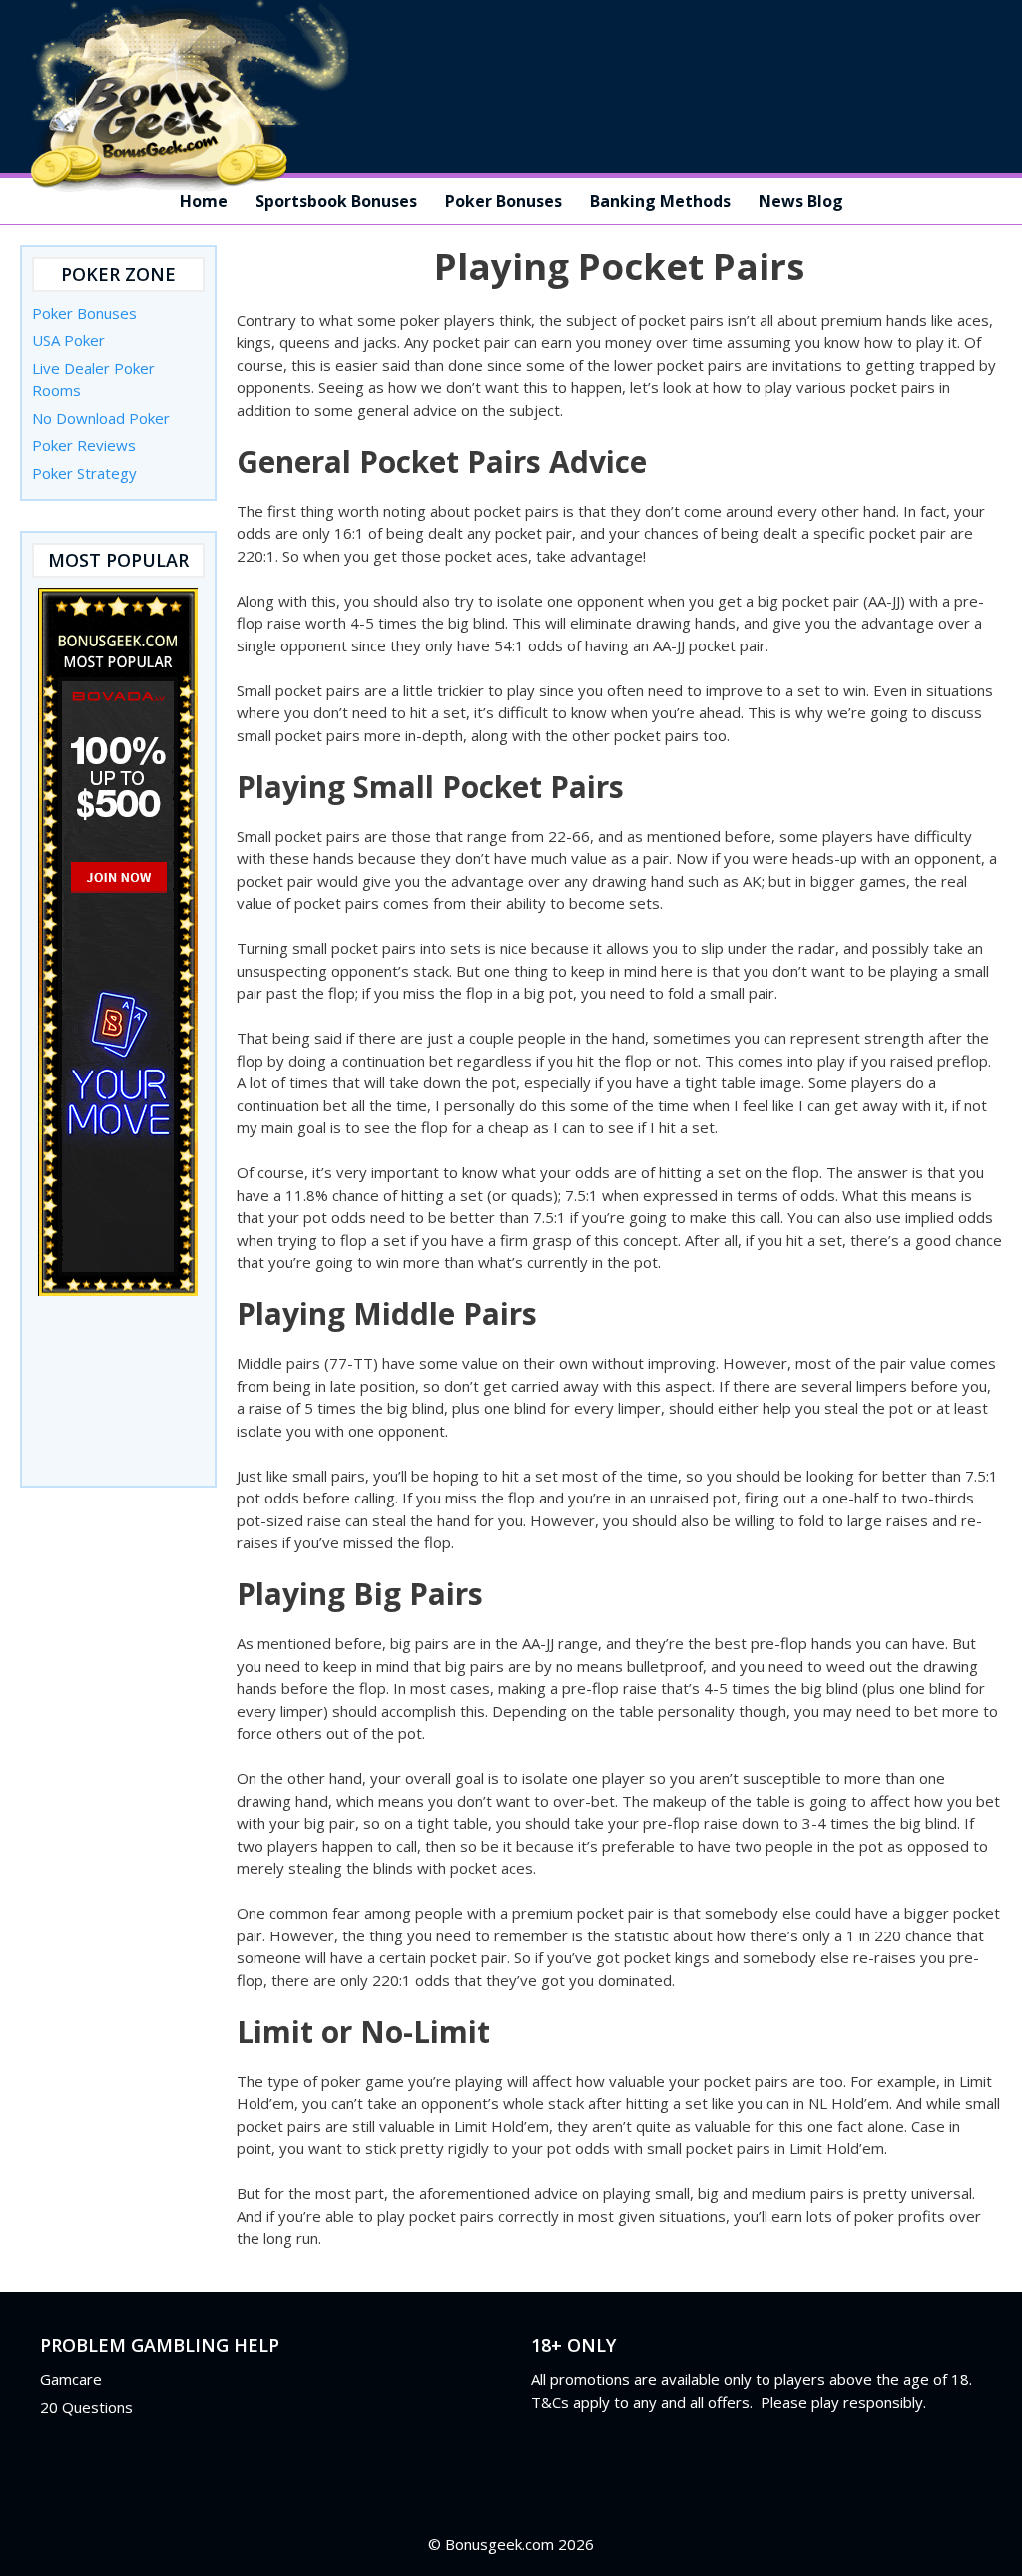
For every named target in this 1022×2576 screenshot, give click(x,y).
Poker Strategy (84, 473)
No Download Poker (101, 418)
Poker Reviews (84, 445)
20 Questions (86, 2407)
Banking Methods (660, 201)
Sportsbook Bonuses (336, 201)
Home (204, 201)
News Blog (801, 201)
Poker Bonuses (504, 201)
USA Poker (68, 340)
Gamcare (71, 2379)
